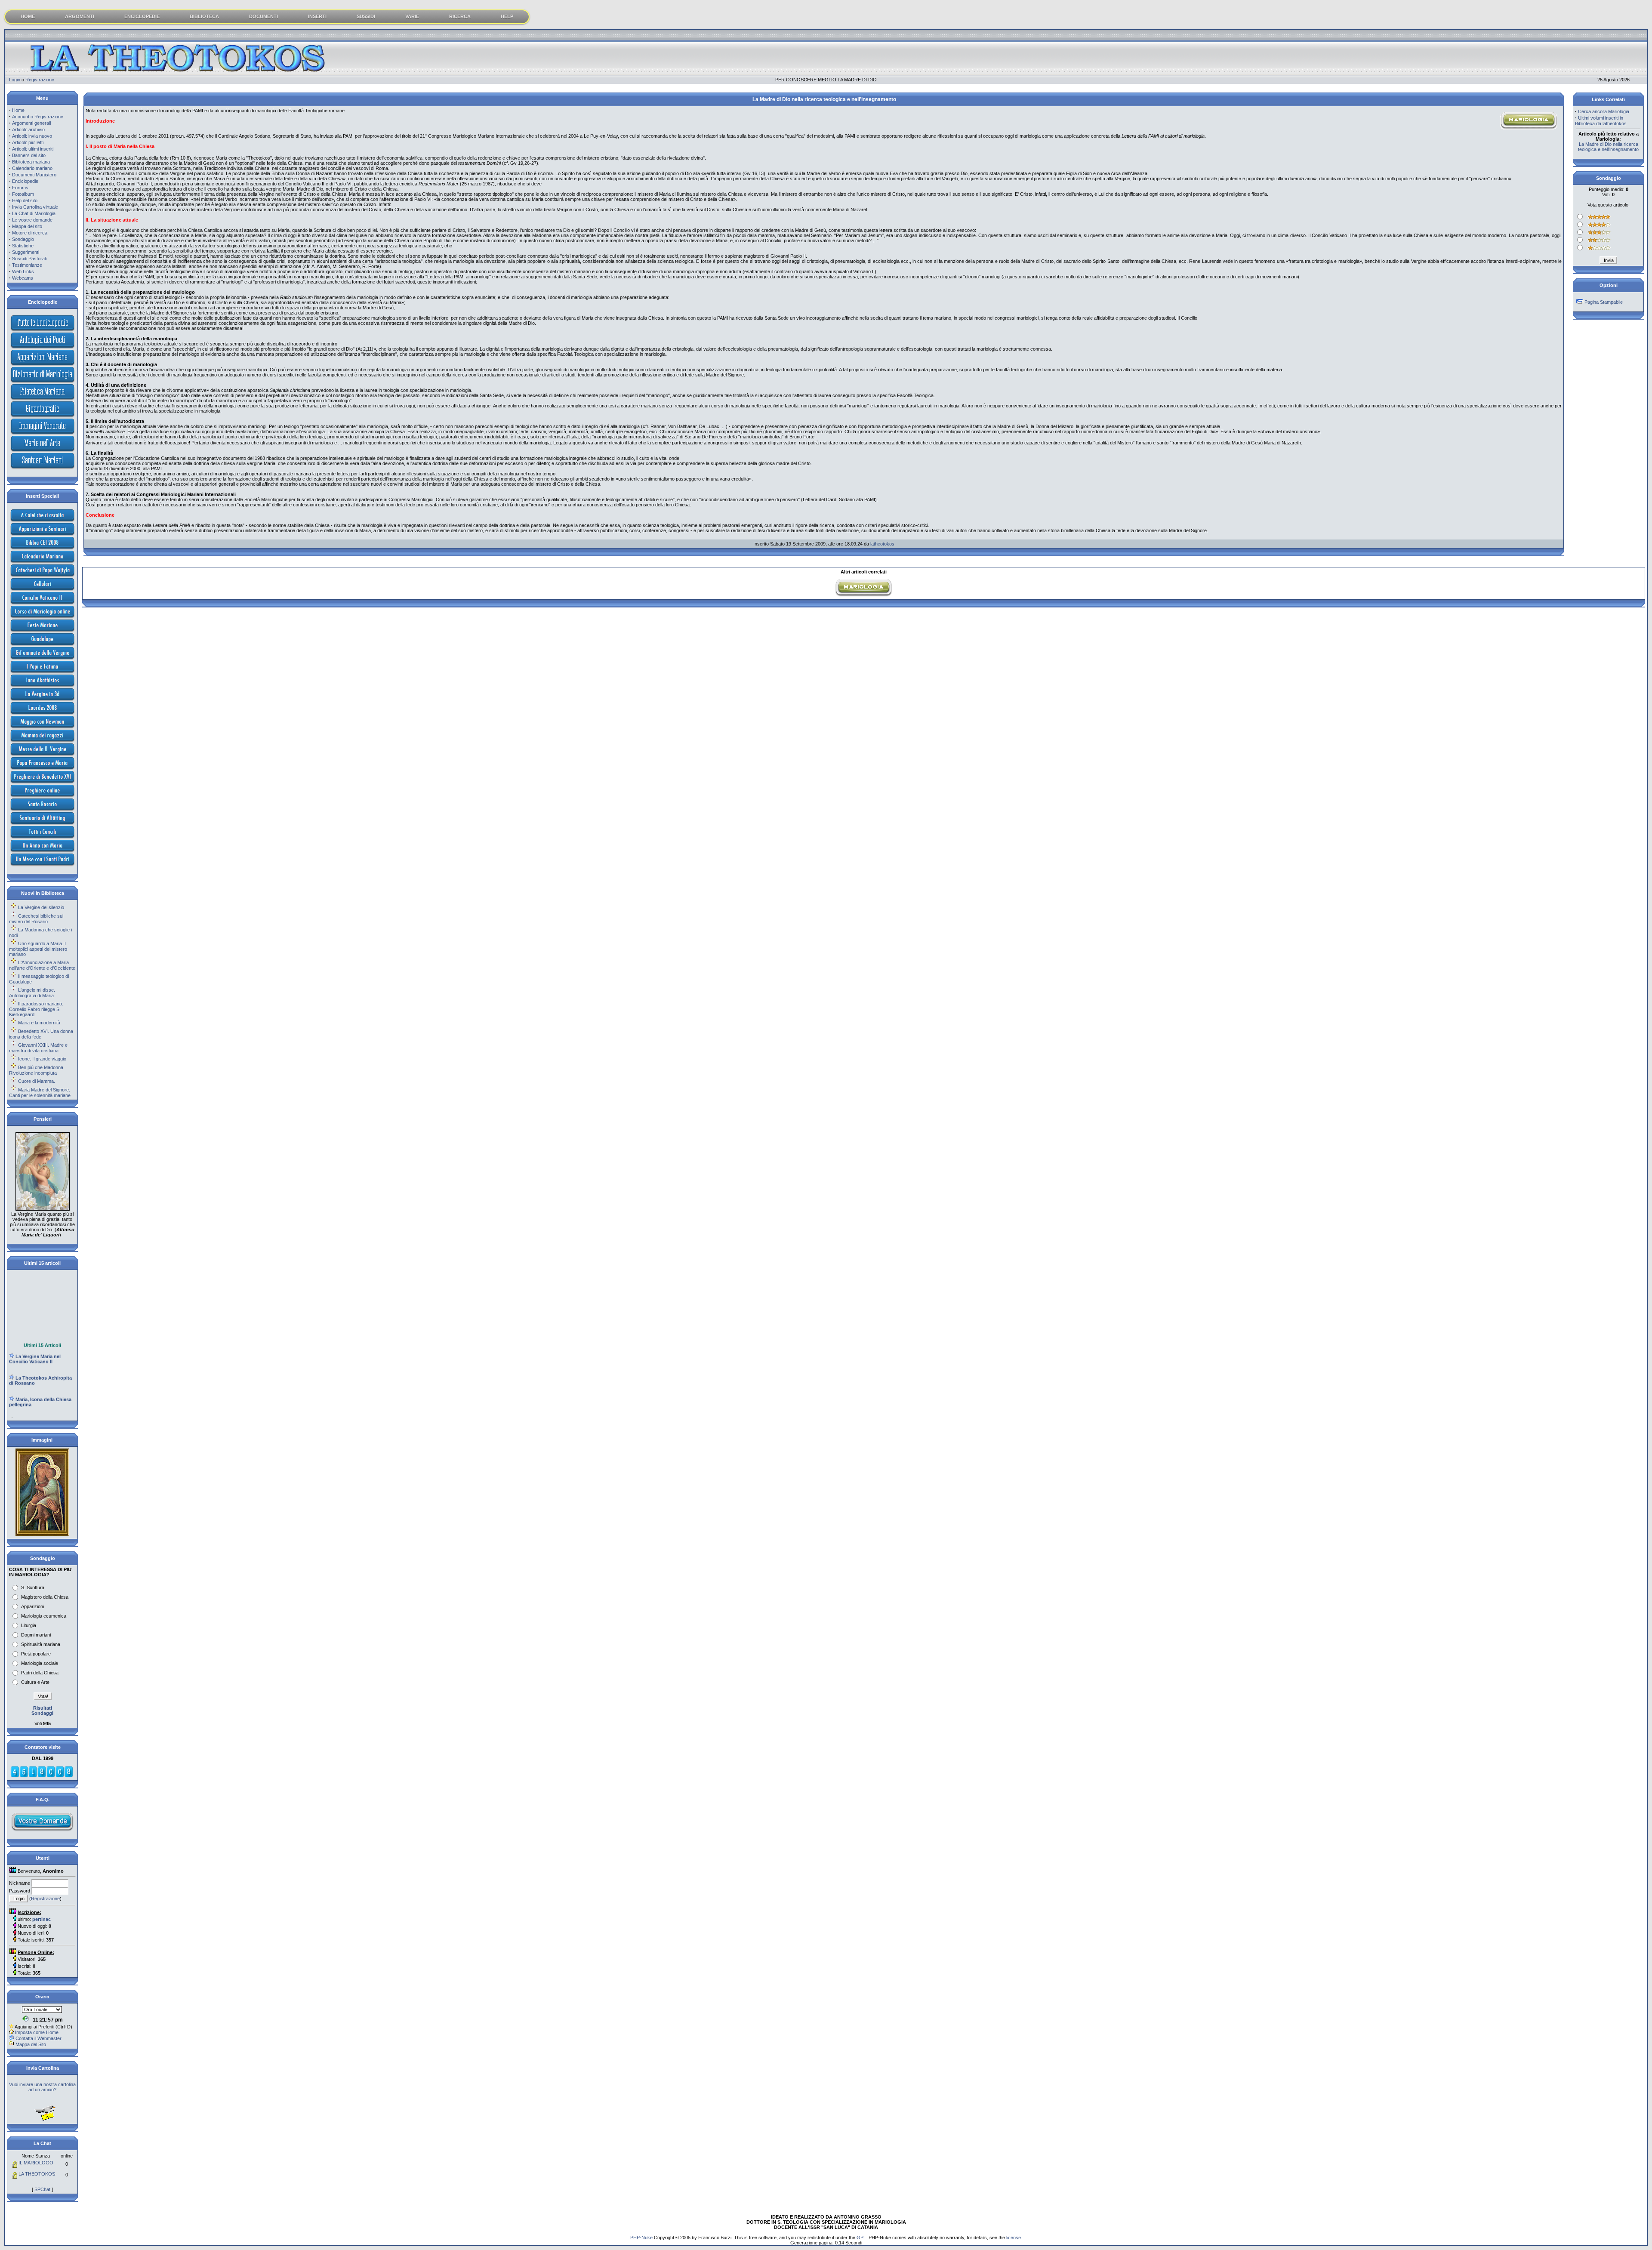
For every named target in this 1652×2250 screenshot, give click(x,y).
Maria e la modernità (39, 1023)
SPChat (42, 2189)
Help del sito (25, 200)
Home (18, 110)
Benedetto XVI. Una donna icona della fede (41, 1034)
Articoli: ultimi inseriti (33, 149)
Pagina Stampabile (1604, 302)
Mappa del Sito (31, 2044)
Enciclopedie (25, 181)
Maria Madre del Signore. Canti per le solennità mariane (40, 1093)
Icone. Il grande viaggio (42, 1059)
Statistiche (23, 246)
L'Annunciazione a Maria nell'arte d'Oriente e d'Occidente (42, 965)
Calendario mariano (32, 168)
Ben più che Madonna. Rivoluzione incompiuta (37, 1070)
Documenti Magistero (34, 175)
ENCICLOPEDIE (142, 16)
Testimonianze (27, 265)
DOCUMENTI (264, 16)
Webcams (23, 278)
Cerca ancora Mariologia (1604, 111)
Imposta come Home (37, 2032)
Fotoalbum (23, 194)
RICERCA (460, 16)
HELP (507, 16)
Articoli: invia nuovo (32, 136)
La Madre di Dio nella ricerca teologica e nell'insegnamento (1608, 147)
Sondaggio (23, 239)
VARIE (412, 16)
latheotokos (882, 544)
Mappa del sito (27, 226)
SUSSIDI (366, 16)
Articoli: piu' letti (28, 142)
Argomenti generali (31, 123)
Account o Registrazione (38, 117)
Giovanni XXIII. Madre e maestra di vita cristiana (38, 1048)
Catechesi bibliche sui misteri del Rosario (36, 919)
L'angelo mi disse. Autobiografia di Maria (32, 993)
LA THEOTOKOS (37, 2174)
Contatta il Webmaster (39, 2038)
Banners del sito (29, 155)
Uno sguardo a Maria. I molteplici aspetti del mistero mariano (38, 949)
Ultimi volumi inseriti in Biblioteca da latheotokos (1601, 121)
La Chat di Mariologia (34, 213)
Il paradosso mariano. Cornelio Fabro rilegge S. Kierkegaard (36, 1009)
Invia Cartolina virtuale (35, 207)
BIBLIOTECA (204, 16)
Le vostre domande (32, 220)
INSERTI (317, 16)
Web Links (23, 271)
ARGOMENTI (80, 16)
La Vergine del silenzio (41, 907)
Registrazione (40, 80)
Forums (20, 188)
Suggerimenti (26, 252)
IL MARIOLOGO (36, 2163)
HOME (28, 16)
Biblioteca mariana (31, 162)
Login (15, 80)
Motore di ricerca (30, 233)
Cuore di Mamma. (37, 1081)
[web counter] (42, 1776)
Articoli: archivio (28, 129)
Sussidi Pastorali (29, 259)
